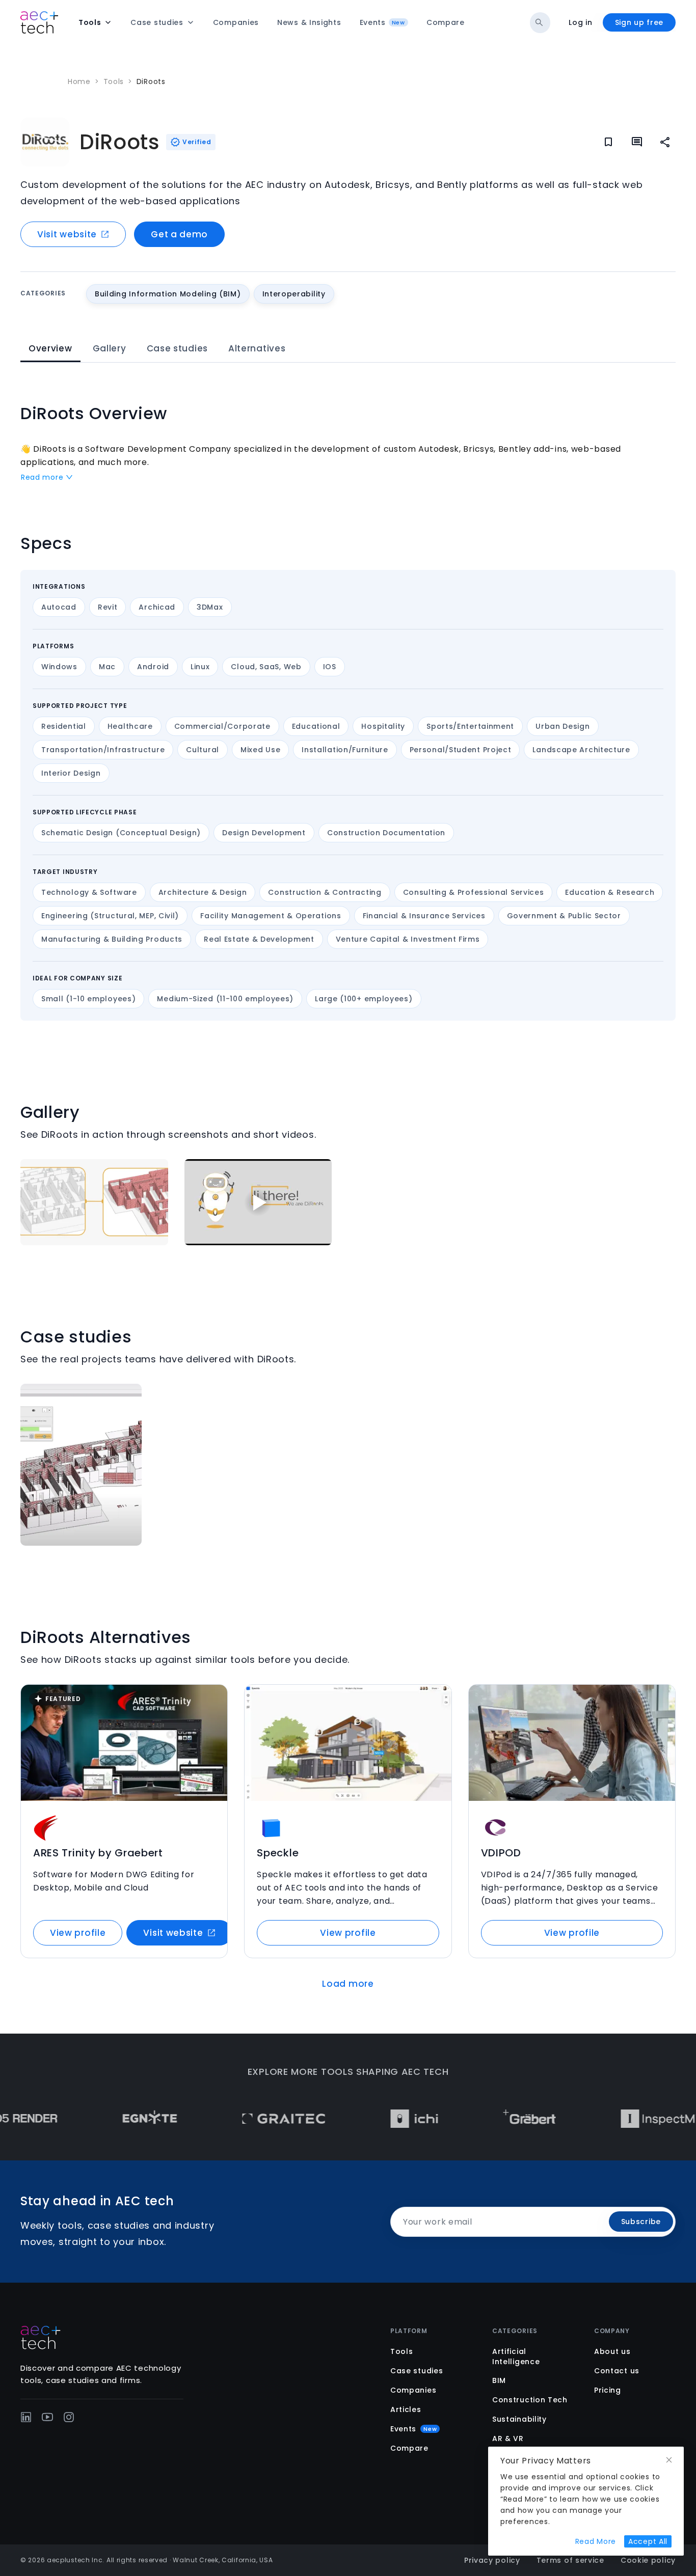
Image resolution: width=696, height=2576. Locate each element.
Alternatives (257, 348)
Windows (59, 667)
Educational (316, 726)
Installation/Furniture (345, 750)
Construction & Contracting (325, 892)
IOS (330, 667)
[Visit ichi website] (372, 2119)
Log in (580, 22)
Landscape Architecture (581, 750)
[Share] (665, 142)
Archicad (157, 607)
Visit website (67, 234)
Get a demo (179, 234)
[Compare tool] (213, 1719)
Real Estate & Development (259, 939)
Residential (64, 726)
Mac (107, 667)
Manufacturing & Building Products (112, 939)
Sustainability (519, 2419)
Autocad (59, 607)
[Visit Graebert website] (487, 2119)
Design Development (264, 833)
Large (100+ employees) (364, 999)
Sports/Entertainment (470, 726)
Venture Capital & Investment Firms (408, 939)
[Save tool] (213, 1699)
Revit (108, 607)
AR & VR (508, 2438)
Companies (413, 2390)
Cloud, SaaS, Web (266, 667)
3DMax (210, 607)
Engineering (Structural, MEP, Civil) (110, 916)
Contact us (617, 2371)
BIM (499, 2380)
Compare (409, 2448)
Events (413, 2429)
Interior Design (71, 773)
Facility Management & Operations (271, 916)
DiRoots (151, 81)
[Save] (608, 142)
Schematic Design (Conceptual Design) (121, 833)
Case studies (177, 348)
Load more (348, 1984)
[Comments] (637, 142)
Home (79, 81)
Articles (406, 2409)
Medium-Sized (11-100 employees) (225, 999)
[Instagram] (69, 2417)
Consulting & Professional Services (474, 892)
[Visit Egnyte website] (107, 2119)
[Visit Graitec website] (241, 2119)
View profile (78, 1933)
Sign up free (639, 22)
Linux (200, 667)
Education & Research (610, 892)
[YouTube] (47, 2417)
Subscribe (641, 2222)
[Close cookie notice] (669, 2460)
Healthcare (130, 726)
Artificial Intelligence (516, 2356)
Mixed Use (260, 750)
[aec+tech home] (39, 22)
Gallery (110, 348)
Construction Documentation (386, 833)
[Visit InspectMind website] (625, 2119)
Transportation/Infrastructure (103, 750)
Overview (50, 348)
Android (153, 667)
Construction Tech (530, 2400)
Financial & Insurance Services (424, 916)
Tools (114, 81)
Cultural (203, 750)
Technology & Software (89, 892)
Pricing (608, 2390)
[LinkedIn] (26, 2417)
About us (612, 2351)
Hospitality (383, 726)
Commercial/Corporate (222, 726)
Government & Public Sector (564, 916)
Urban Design (563, 726)
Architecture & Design (203, 892)
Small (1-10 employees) (88, 999)
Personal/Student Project (461, 750)
